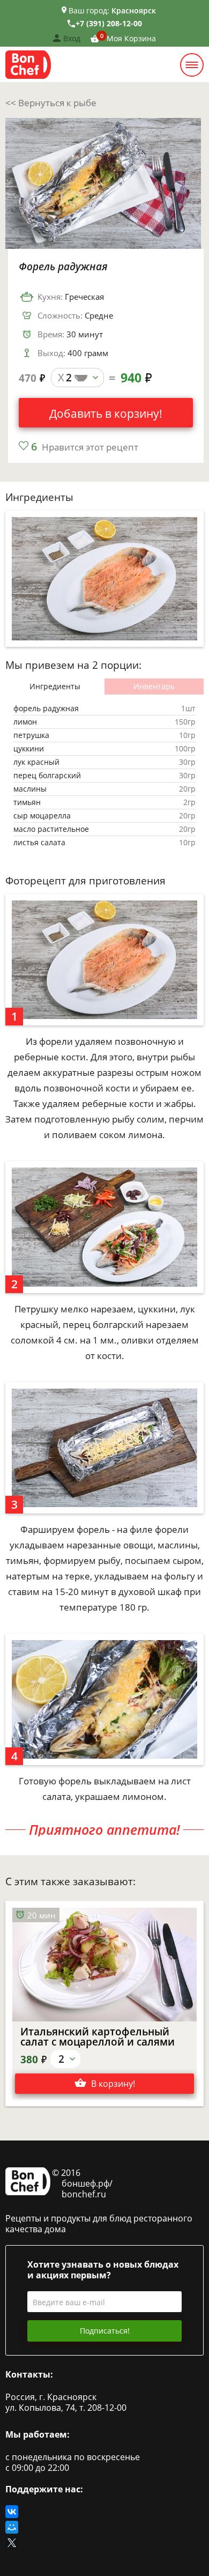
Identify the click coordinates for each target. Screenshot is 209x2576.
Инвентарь (154, 686)
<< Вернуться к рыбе (51, 103)
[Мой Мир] (12, 2527)
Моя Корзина (131, 38)
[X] (13, 2543)
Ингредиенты (55, 686)
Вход (72, 38)
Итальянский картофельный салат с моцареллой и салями (98, 2037)
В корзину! (113, 2084)
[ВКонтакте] (12, 2512)
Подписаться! (105, 2331)
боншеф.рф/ (87, 2183)
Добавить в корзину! (106, 414)
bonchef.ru (84, 2194)
